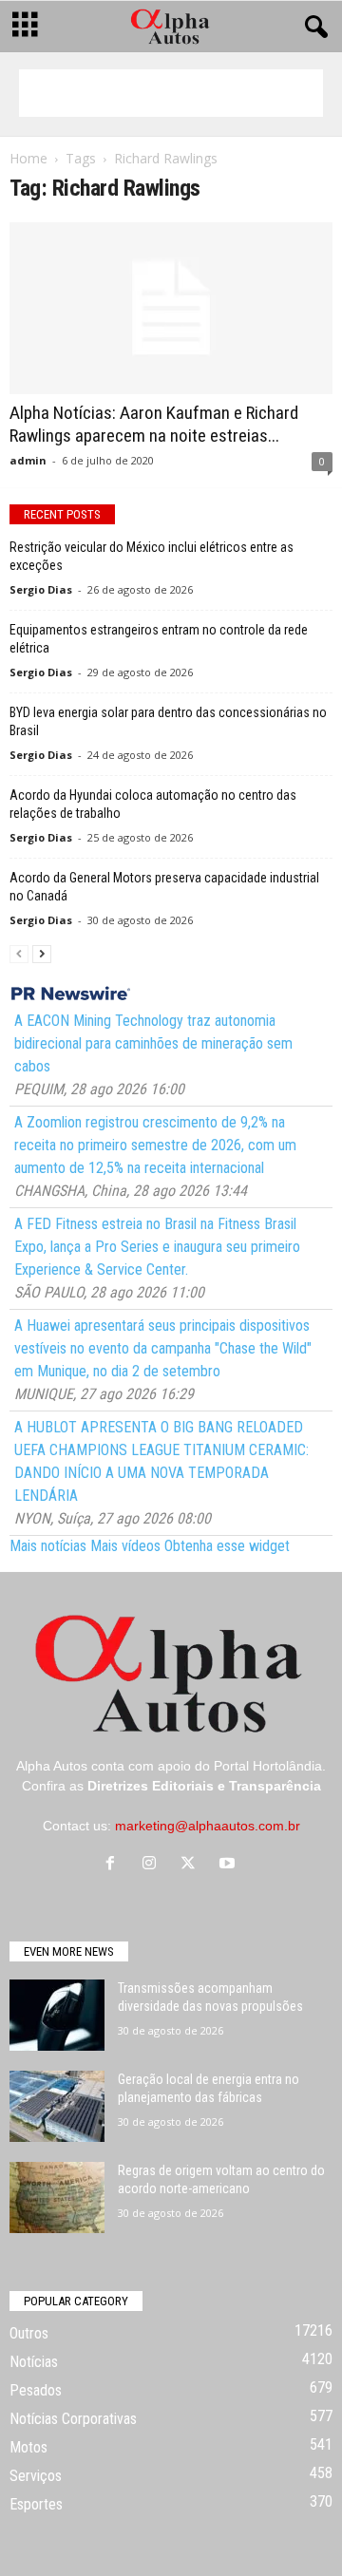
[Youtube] (229, 1865)
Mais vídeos (125, 1546)
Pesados (36, 2390)
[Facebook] (114, 1865)
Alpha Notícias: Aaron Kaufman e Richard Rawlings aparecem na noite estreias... (154, 424)
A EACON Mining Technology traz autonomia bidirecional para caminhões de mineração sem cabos (153, 1043)
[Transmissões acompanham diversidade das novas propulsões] (57, 2015)
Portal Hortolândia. (270, 1766)
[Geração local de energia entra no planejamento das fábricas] (57, 2106)
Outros (29, 2333)
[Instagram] (153, 1865)
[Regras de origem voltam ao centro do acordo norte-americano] (57, 2197)
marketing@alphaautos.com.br (208, 1826)
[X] (192, 1865)
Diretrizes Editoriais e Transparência (204, 1786)
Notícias (34, 2362)
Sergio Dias (41, 589)
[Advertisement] (171, 93)
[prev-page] (19, 953)
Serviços (36, 2476)
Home (28, 158)
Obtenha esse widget (227, 1546)
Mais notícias (48, 1546)
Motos (28, 2447)
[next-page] (42, 953)
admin (28, 460)
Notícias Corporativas (73, 2419)
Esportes (36, 2504)
